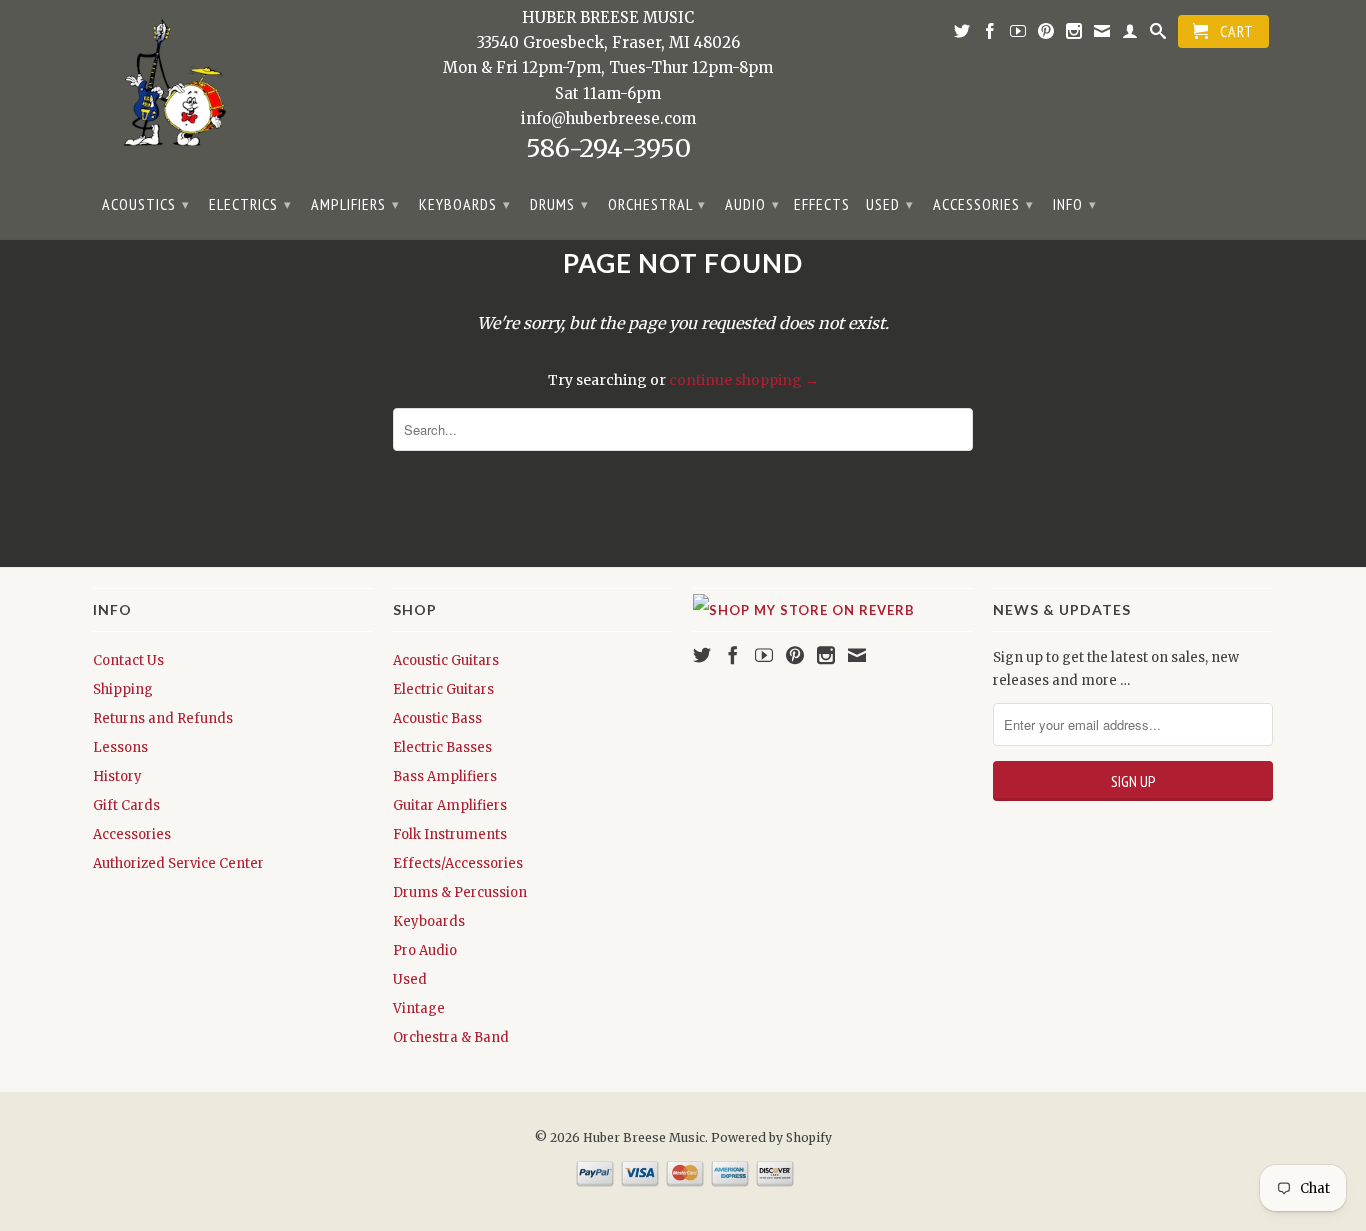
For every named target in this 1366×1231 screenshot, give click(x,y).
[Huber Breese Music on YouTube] (1018, 35)
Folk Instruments (450, 834)
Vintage (419, 1008)
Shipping (123, 689)
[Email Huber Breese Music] (1102, 35)
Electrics (250, 204)
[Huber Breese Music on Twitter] (962, 35)
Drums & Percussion (460, 892)
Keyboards (465, 204)
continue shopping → (744, 380)
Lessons (120, 747)
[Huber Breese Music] (168, 89)
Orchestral (657, 204)
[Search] (1158, 35)
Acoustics (146, 204)
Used (890, 204)
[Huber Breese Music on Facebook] (990, 35)
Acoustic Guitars (446, 660)
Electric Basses (442, 747)
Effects (822, 204)
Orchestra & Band (451, 1037)
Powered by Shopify (771, 1137)
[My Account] (1130, 35)
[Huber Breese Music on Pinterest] (1046, 35)
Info (1075, 204)
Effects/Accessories (458, 863)
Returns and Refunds (163, 718)
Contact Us (128, 660)
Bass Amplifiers (445, 776)
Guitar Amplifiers (450, 805)
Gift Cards (126, 805)
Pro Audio (425, 950)
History (117, 776)
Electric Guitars (443, 689)
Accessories (983, 204)
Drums (559, 204)
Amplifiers (355, 204)
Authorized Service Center (178, 863)
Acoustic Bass (437, 718)
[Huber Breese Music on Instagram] (1074, 35)
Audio (752, 204)
